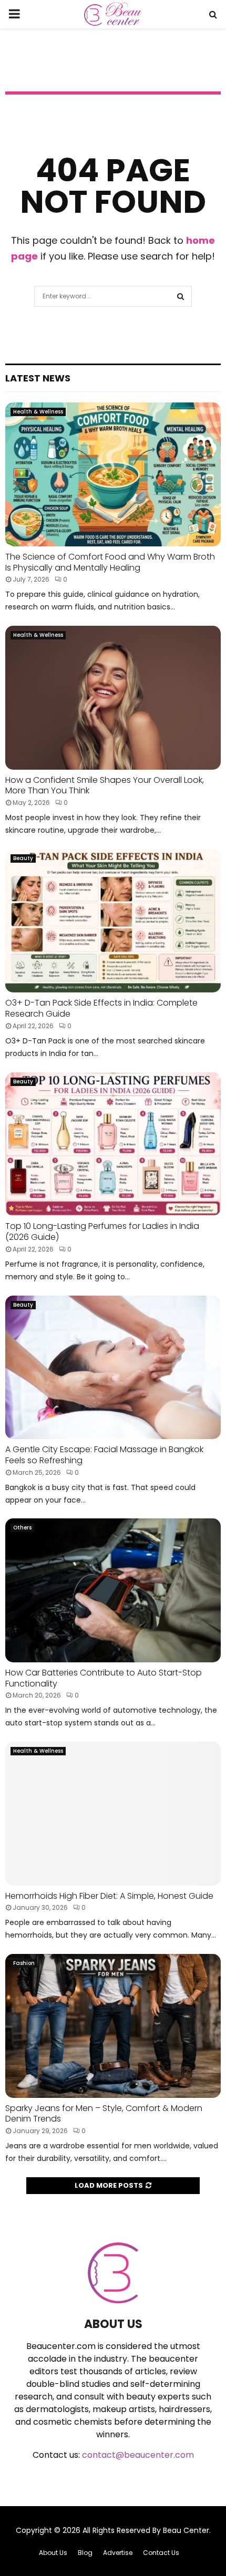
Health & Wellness (38, 412)
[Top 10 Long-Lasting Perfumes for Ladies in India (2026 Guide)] (113, 1144)
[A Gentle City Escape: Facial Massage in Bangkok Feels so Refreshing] (113, 1367)
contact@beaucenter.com (138, 2455)
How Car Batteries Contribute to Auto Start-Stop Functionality (104, 1678)
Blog (85, 2553)
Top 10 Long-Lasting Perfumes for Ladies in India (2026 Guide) (102, 1232)
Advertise (118, 2553)
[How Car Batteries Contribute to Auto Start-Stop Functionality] (113, 1590)
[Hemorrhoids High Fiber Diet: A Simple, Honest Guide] (113, 1813)
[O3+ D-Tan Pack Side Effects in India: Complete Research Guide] (113, 921)
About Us (53, 2553)
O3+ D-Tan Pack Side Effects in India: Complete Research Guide (101, 1008)
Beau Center (186, 2530)
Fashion (24, 1963)
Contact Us (161, 2553)
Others (22, 1528)
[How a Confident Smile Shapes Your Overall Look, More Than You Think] (113, 697)
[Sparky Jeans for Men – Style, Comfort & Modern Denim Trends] (113, 2026)
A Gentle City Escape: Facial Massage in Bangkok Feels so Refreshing (104, 1455)
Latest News (38, 378)
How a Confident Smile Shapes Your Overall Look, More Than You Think (105, 785)
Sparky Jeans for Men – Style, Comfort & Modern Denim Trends (104, 2114)
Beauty (23, 858)
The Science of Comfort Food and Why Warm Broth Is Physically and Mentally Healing (110, 562)
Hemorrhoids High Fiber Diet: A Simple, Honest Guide (109, 1896)
